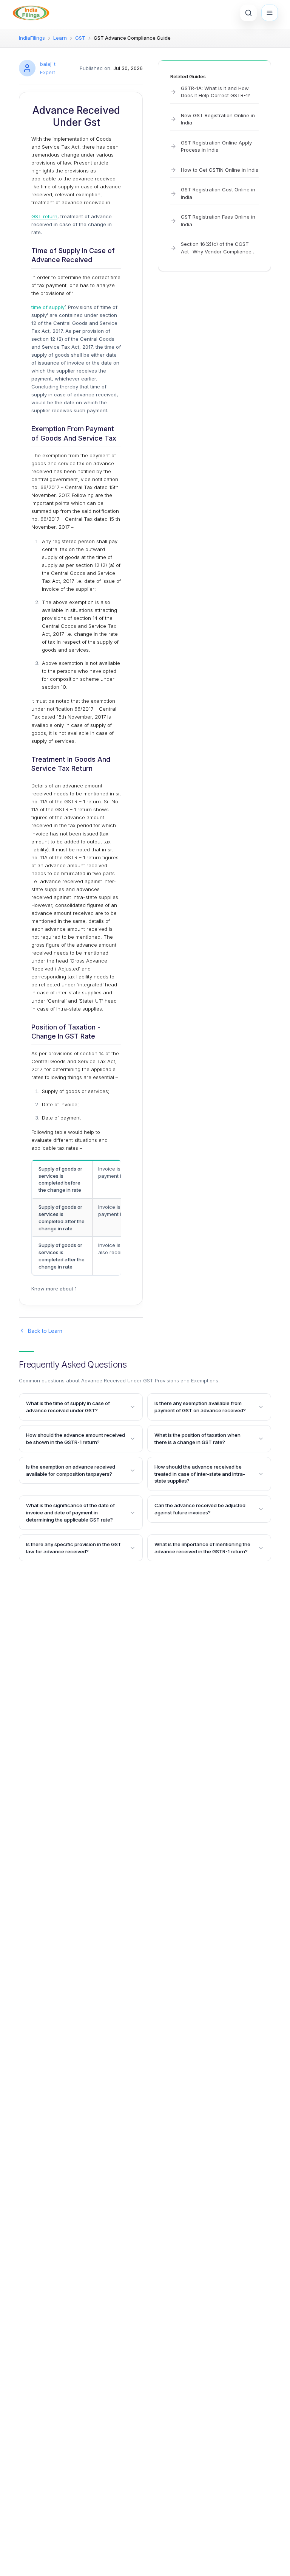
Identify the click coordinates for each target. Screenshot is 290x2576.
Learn (60, 38)
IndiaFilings (32, 38)
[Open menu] (270, 13)
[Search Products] (248, 13)
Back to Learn (45, 1331)
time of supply (48, 307)
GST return (44, 216)
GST (80, 38)
